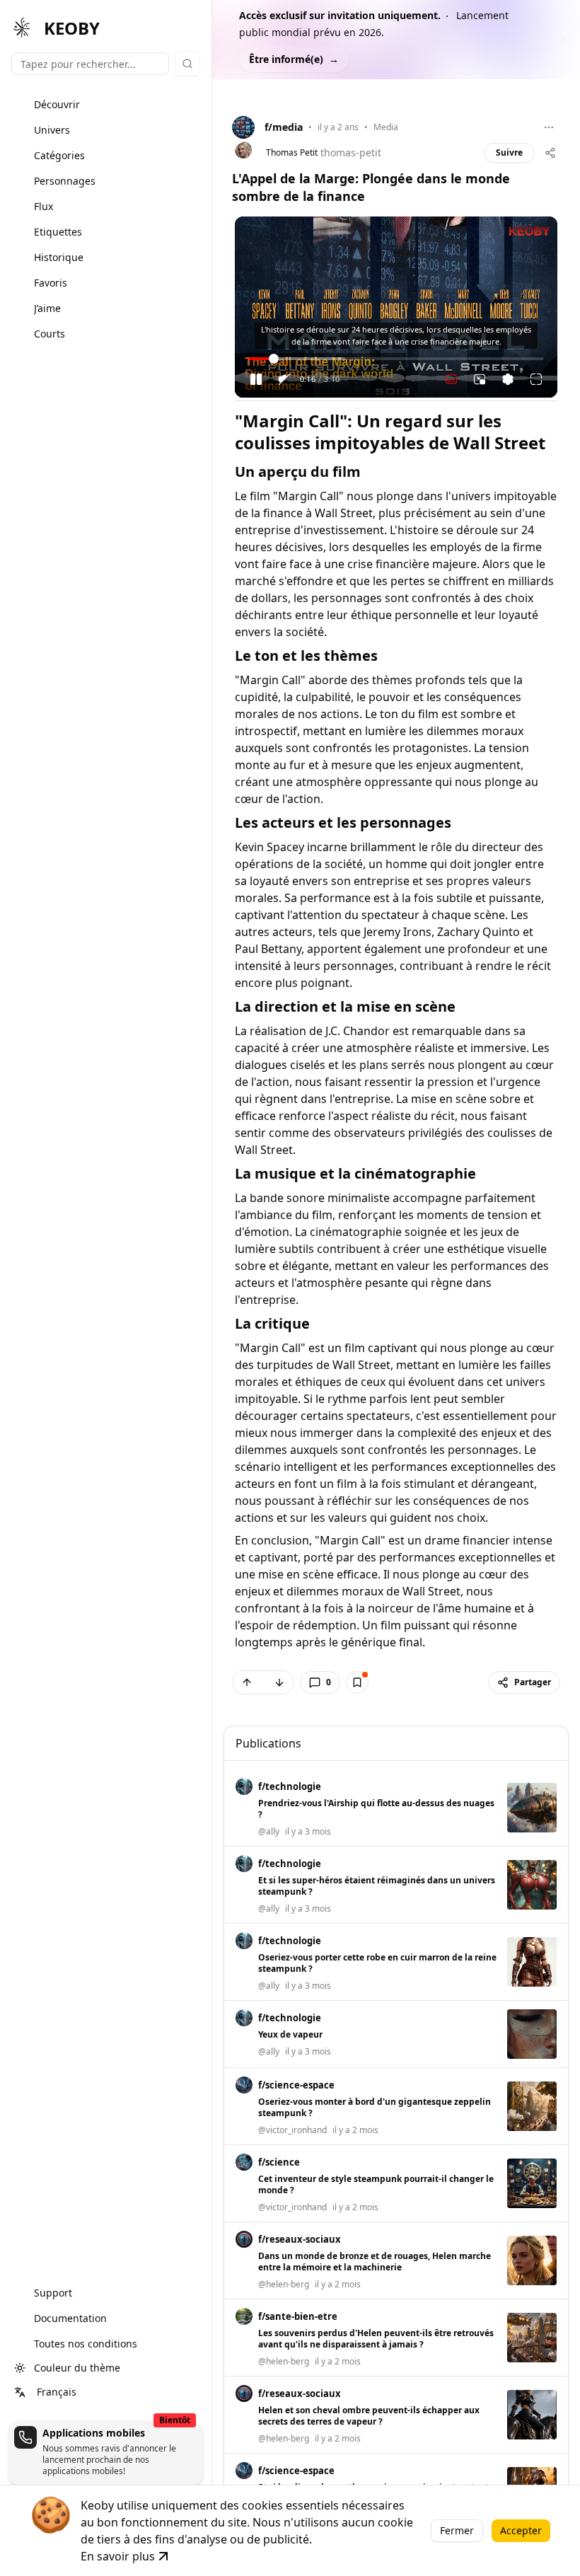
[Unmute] (284, 379)
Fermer (457, 2530)
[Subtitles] (451, 379)
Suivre (509, 152)
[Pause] (256, 379)
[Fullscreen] (536, 379)
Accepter (521, 2530)
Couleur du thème (77, 2368)
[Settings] (508, 379)
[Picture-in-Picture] (480, 379)
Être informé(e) (294, 59)
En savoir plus (118, 2556)
